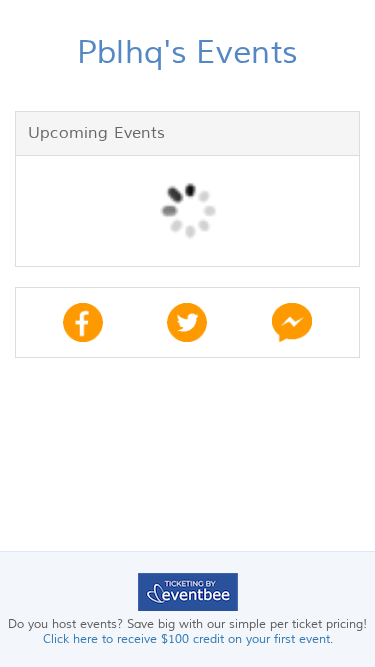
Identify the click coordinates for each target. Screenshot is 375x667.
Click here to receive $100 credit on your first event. (188, 639)
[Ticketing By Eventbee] (188, 591)
